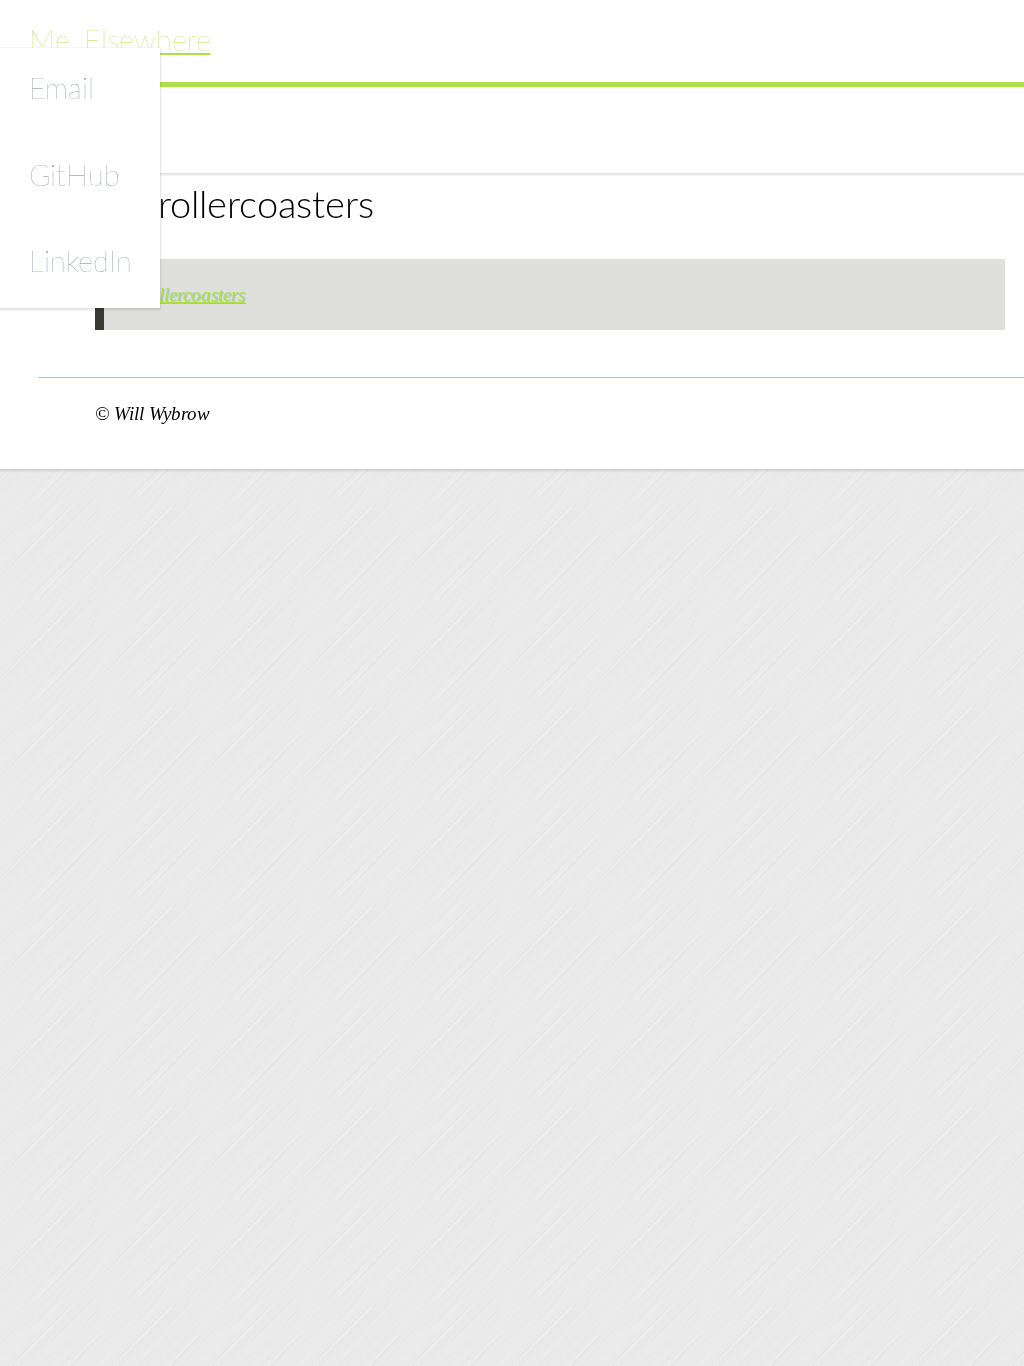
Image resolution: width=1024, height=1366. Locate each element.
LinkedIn (80, 263)
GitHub (74, 177)
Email (61, 90)
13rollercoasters (184, 294)
